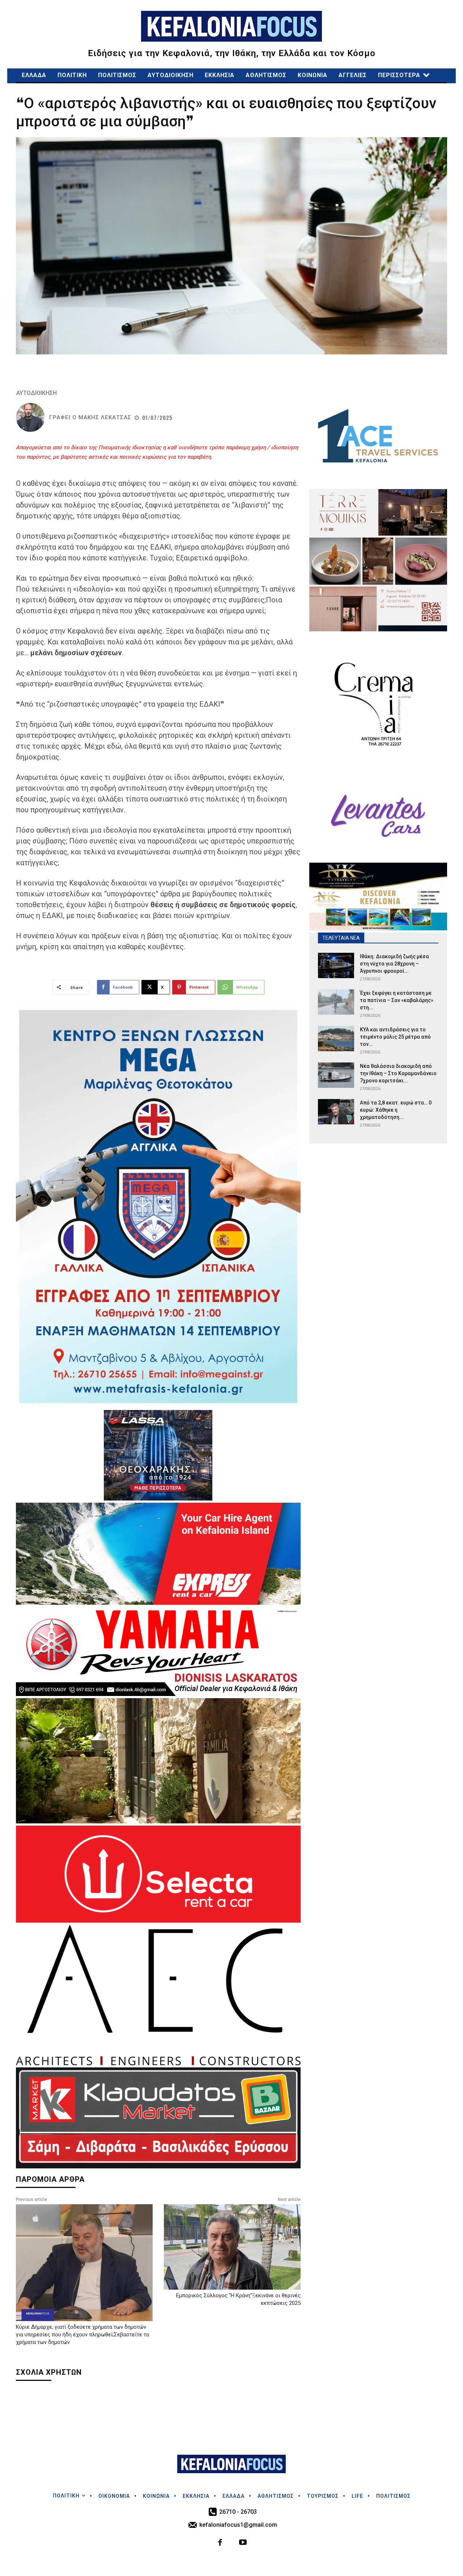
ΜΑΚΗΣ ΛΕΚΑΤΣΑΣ (105, 418)
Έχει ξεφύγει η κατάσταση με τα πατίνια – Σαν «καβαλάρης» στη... (397, 1000)
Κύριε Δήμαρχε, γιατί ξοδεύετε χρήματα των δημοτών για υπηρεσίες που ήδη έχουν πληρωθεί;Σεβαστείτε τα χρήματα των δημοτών (82, 2335)
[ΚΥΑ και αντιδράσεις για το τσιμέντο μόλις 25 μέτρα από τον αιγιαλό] (336, 1039)
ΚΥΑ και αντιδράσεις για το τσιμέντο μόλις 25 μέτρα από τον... (395, 1037)
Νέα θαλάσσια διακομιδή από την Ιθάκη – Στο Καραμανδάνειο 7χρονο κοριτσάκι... (398, 1073)
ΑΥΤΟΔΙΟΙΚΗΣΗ (37, 393)
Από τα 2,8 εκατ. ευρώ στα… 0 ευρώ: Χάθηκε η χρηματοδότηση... (396, 1110)
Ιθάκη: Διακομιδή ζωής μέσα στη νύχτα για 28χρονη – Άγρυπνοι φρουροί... (394, 964)
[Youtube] (243, 2543)
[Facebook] (220, 2543)
